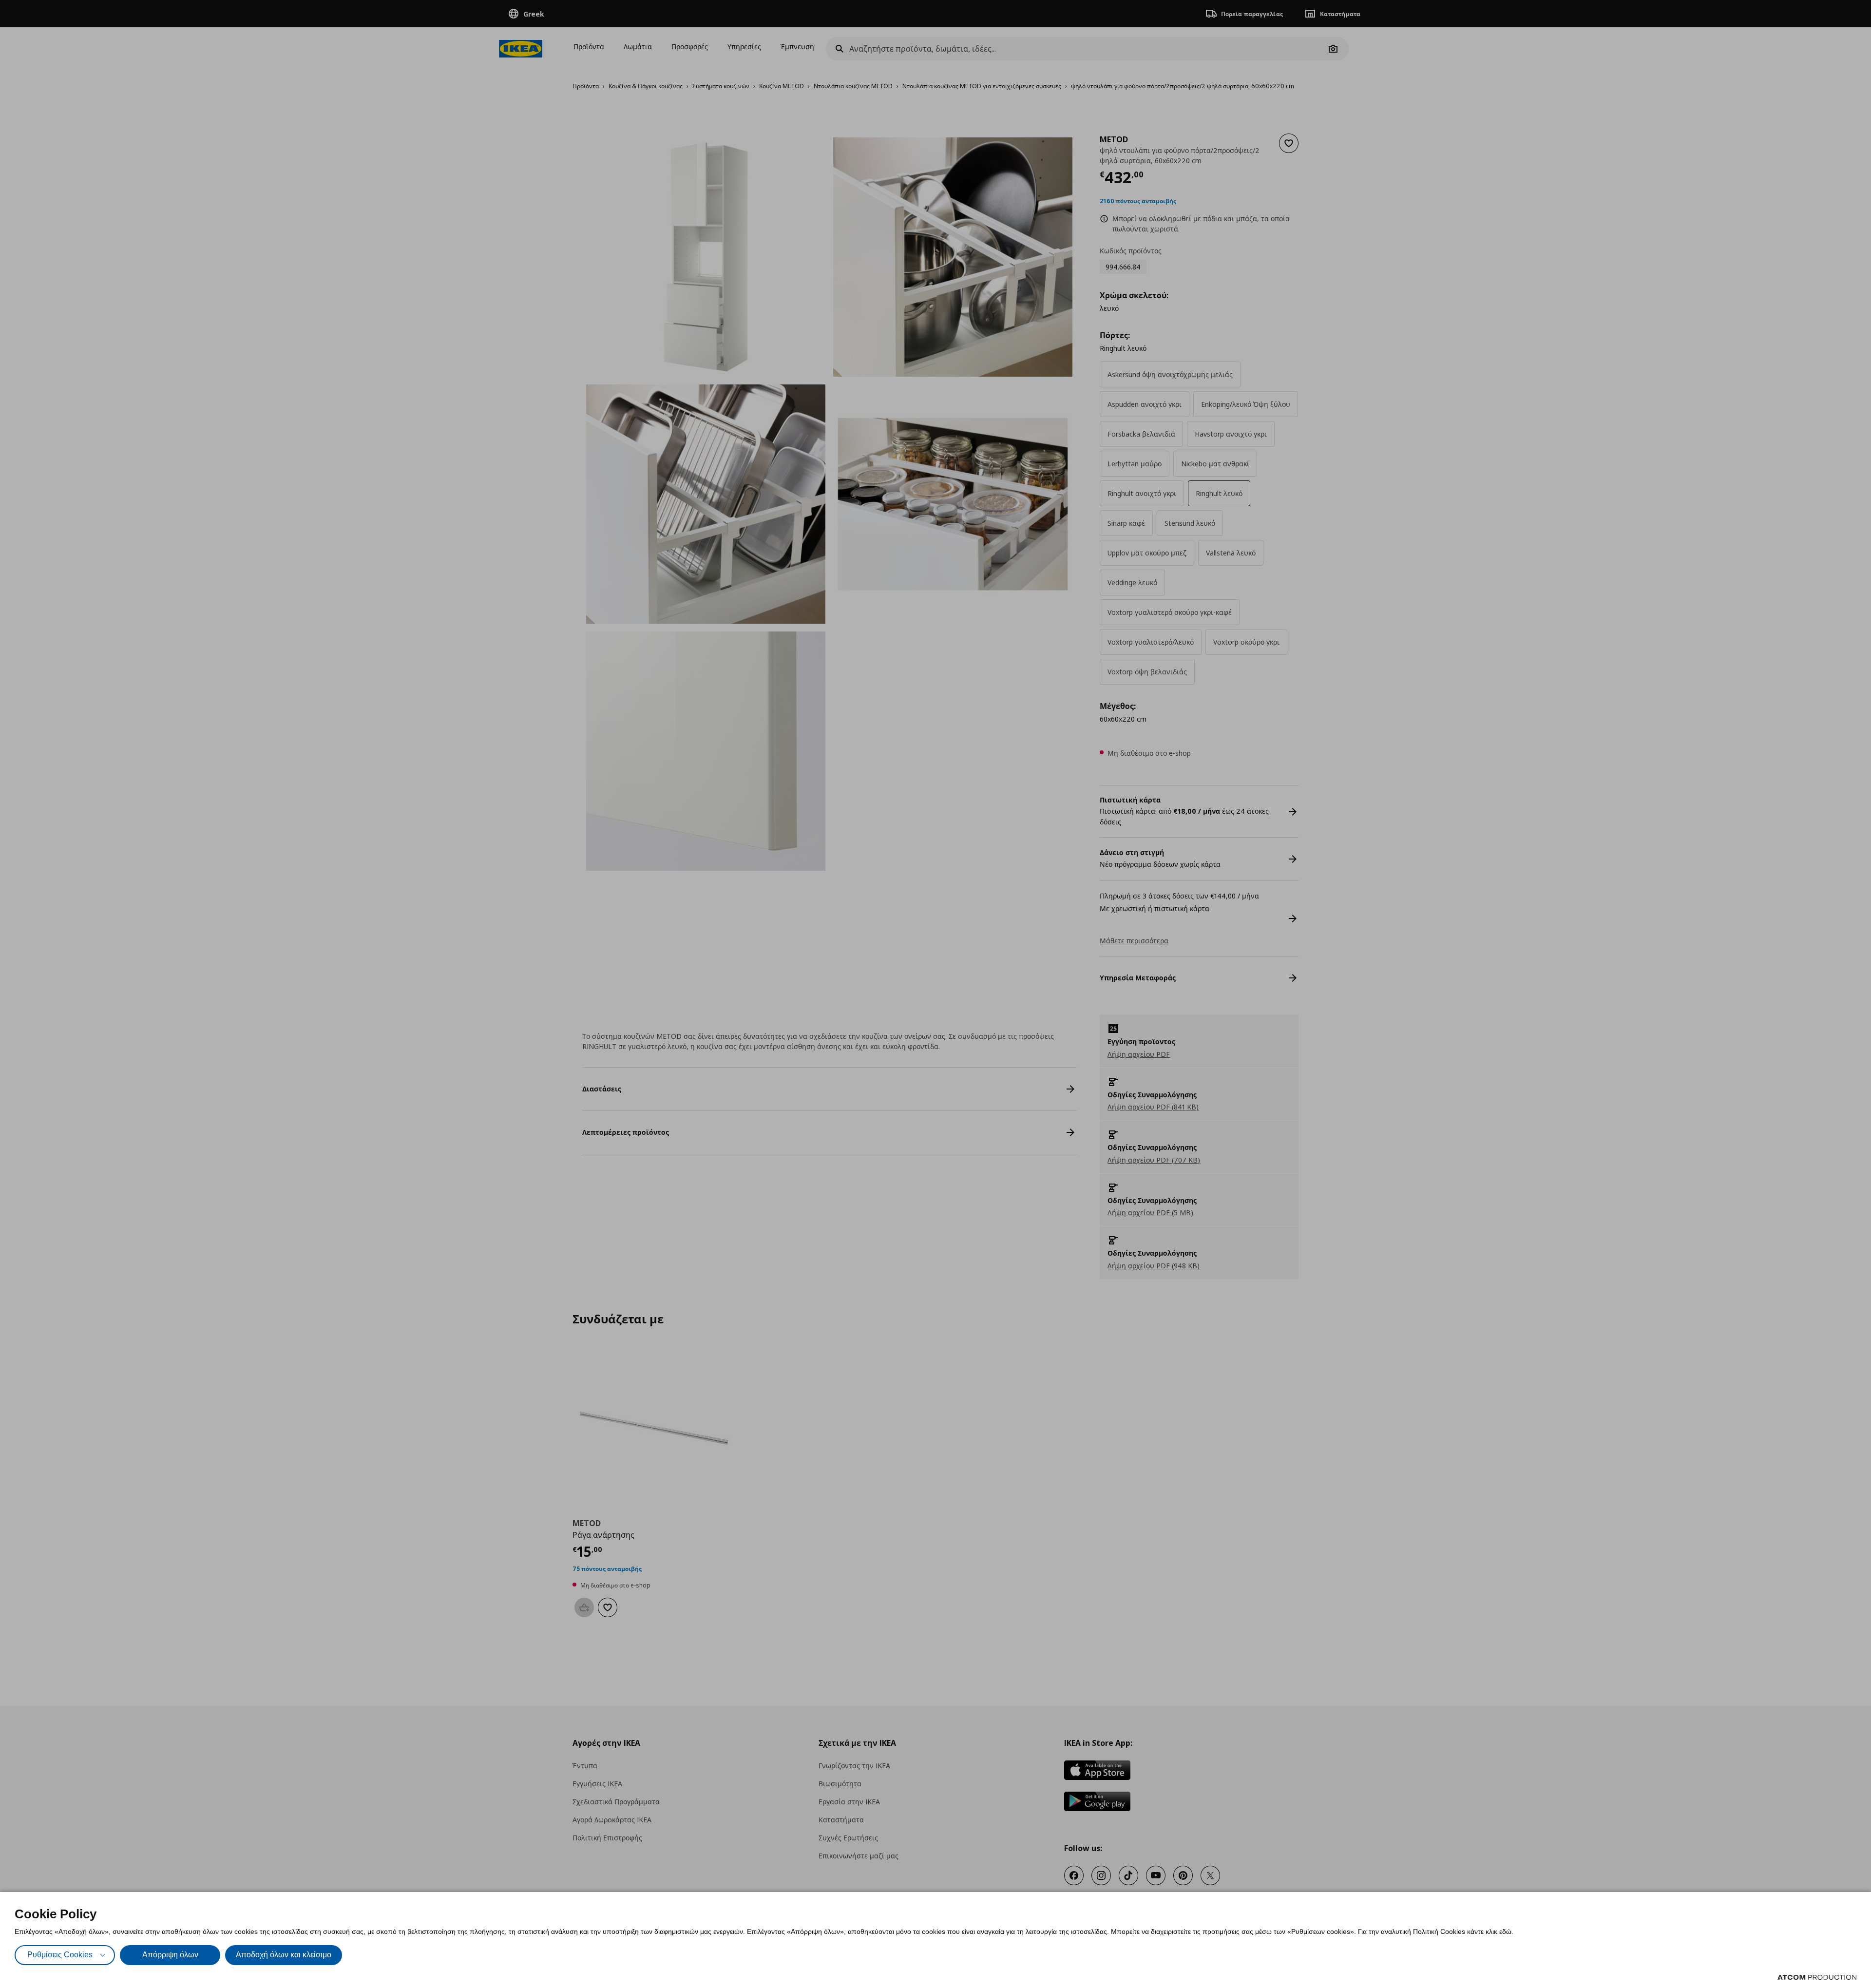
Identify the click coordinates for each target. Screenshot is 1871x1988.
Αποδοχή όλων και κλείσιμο (284, 1955)
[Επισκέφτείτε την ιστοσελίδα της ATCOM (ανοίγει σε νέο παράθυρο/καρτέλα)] (1817, 1977)
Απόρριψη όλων (170, 1955)
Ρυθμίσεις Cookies (60, 1955)
